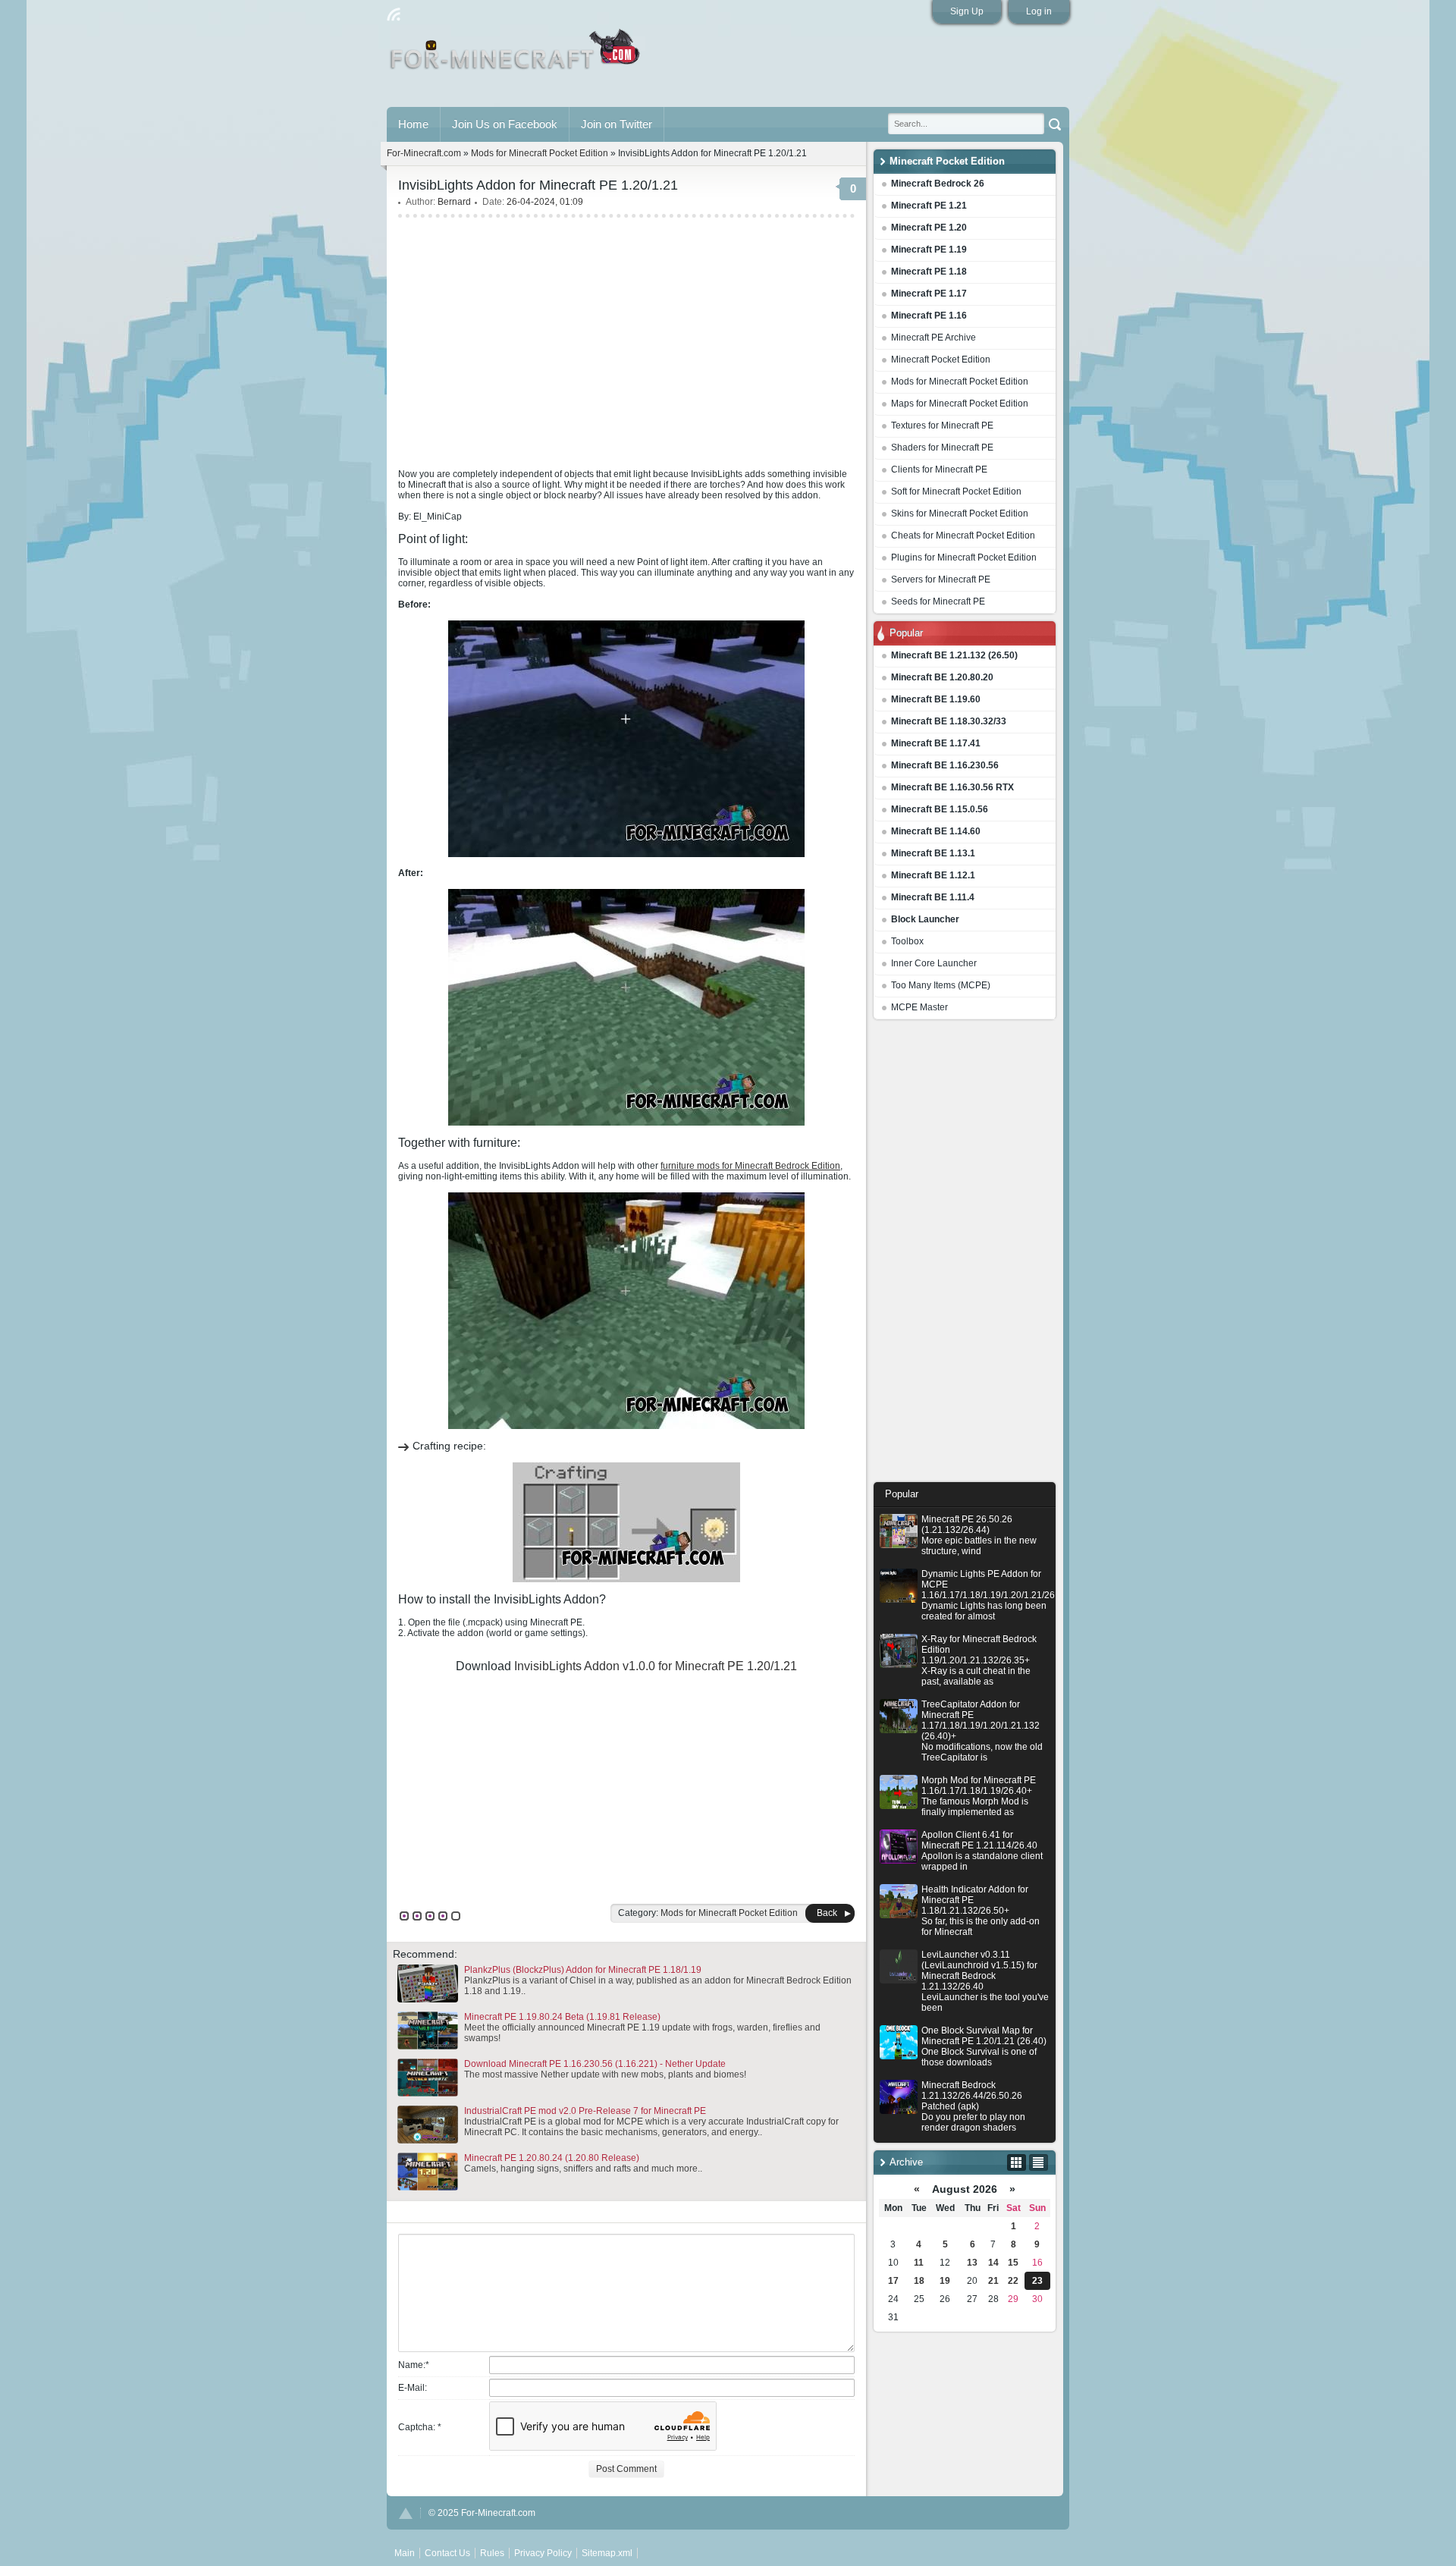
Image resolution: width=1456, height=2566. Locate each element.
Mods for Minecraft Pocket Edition (960, 382)
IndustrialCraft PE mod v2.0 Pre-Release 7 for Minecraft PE (585, 2111)
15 (1013, 2263)
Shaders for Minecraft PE (942, 448)
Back (827, 1913)
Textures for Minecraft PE (942, 426)
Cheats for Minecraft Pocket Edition (963, 535)
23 (1037, 2281)
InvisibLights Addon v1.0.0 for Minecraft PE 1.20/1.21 (656, 1666)
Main (516, 55)
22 (1013, 2281)
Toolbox (907, 941)
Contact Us (447, 2553)
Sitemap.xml (607, 2553)
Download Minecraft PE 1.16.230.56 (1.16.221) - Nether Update (595, 2064)
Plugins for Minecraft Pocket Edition (964, 557)
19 (945, 2281)
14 (993, 2263)
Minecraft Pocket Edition (941, 360)
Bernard (454, 202)
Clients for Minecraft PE (939, 470)
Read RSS (394, 14)
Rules (492, 2553)
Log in (1039, 11)
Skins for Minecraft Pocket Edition (960, 514)
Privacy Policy (543, 2553)
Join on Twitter (617, 124)
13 (972, 2263)
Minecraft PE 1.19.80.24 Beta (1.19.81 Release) (562, 2017)
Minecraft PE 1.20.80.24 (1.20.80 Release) (552, 2158)
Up (406, 2513)
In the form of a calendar (1017, 2162)
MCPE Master (919, 1007)
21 (993, 2281)
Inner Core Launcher (934, 963)
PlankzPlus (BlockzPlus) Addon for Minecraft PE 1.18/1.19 (583, 1970)
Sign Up (967, 11)
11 (919, 2263)
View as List (1039, 2162)
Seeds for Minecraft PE (938, 601)
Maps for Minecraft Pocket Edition (960, 404)
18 (919, 2281)
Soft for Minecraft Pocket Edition (956, 492)
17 (893, 2281)
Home (413, 124)
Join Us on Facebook (505, 124)
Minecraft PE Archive (934, 338)
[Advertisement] (965, 1255)
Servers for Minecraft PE (941, 579)
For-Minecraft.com (424, 153)
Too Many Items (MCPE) (941, 985)
